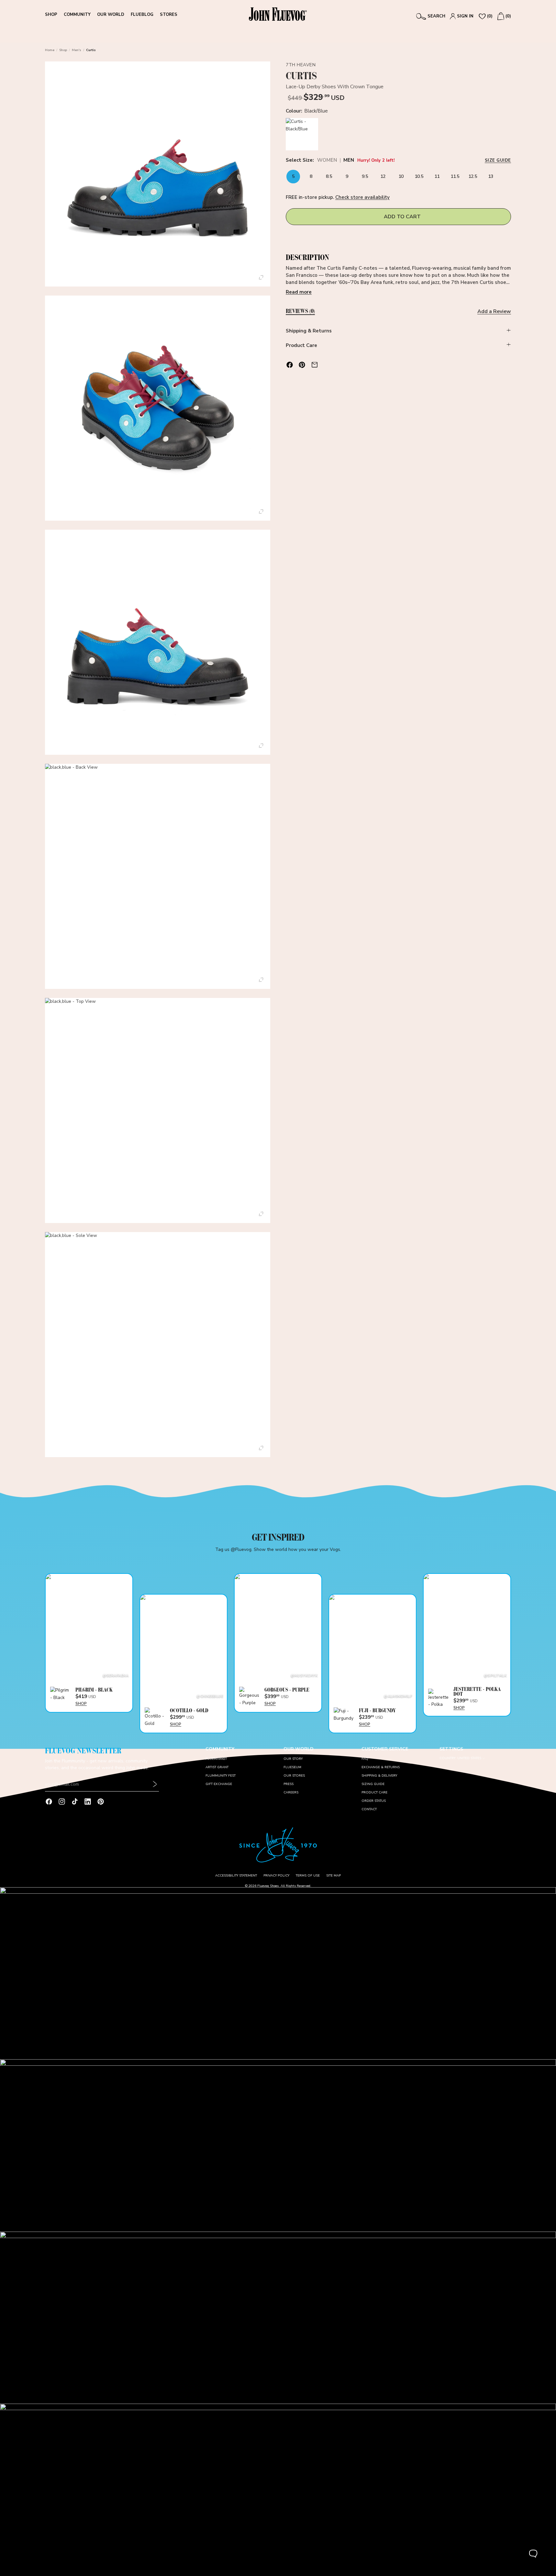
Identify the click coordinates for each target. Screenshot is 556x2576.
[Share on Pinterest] (302, 365)
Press (289, 1784)
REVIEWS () (300, 311)
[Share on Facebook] (290, 365)
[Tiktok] (75, 1802)
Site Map (334, 1876)
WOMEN (327, 161)
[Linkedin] (88, 1802)
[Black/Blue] (302, 134)
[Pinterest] (101, 1802)
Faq (365, 1759)
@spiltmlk (495, 1676)
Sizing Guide (373, 1784)
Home (50, 50)
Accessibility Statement (236, 1876)
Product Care (301, 345)
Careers (291, 1792)
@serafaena (116, 1676)
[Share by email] (315, 365)
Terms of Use (308, 1876)
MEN (349, 161)
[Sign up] (155, 1784)
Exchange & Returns (381, 1767)
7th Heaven (301, 65)
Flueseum (292, 1767)
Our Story (293, 1759)
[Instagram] (62, 1802)
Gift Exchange (219, 1784)
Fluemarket (216, 1759)
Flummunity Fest (221, 1776)
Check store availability (362, 197)
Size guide (498, 160)
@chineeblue (210, 1696)
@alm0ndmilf (398, 1696)
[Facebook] (49, 1802)
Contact (369, 1809)
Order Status (374, 1801)
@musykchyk (304, 1676)
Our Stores (294, 1776)
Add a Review (494, 311)
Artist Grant (217, 1767)
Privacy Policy (276, 1876)
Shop (63, 50)
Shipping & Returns (309, 331)
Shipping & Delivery (379, 1776)
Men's (77, 50)
